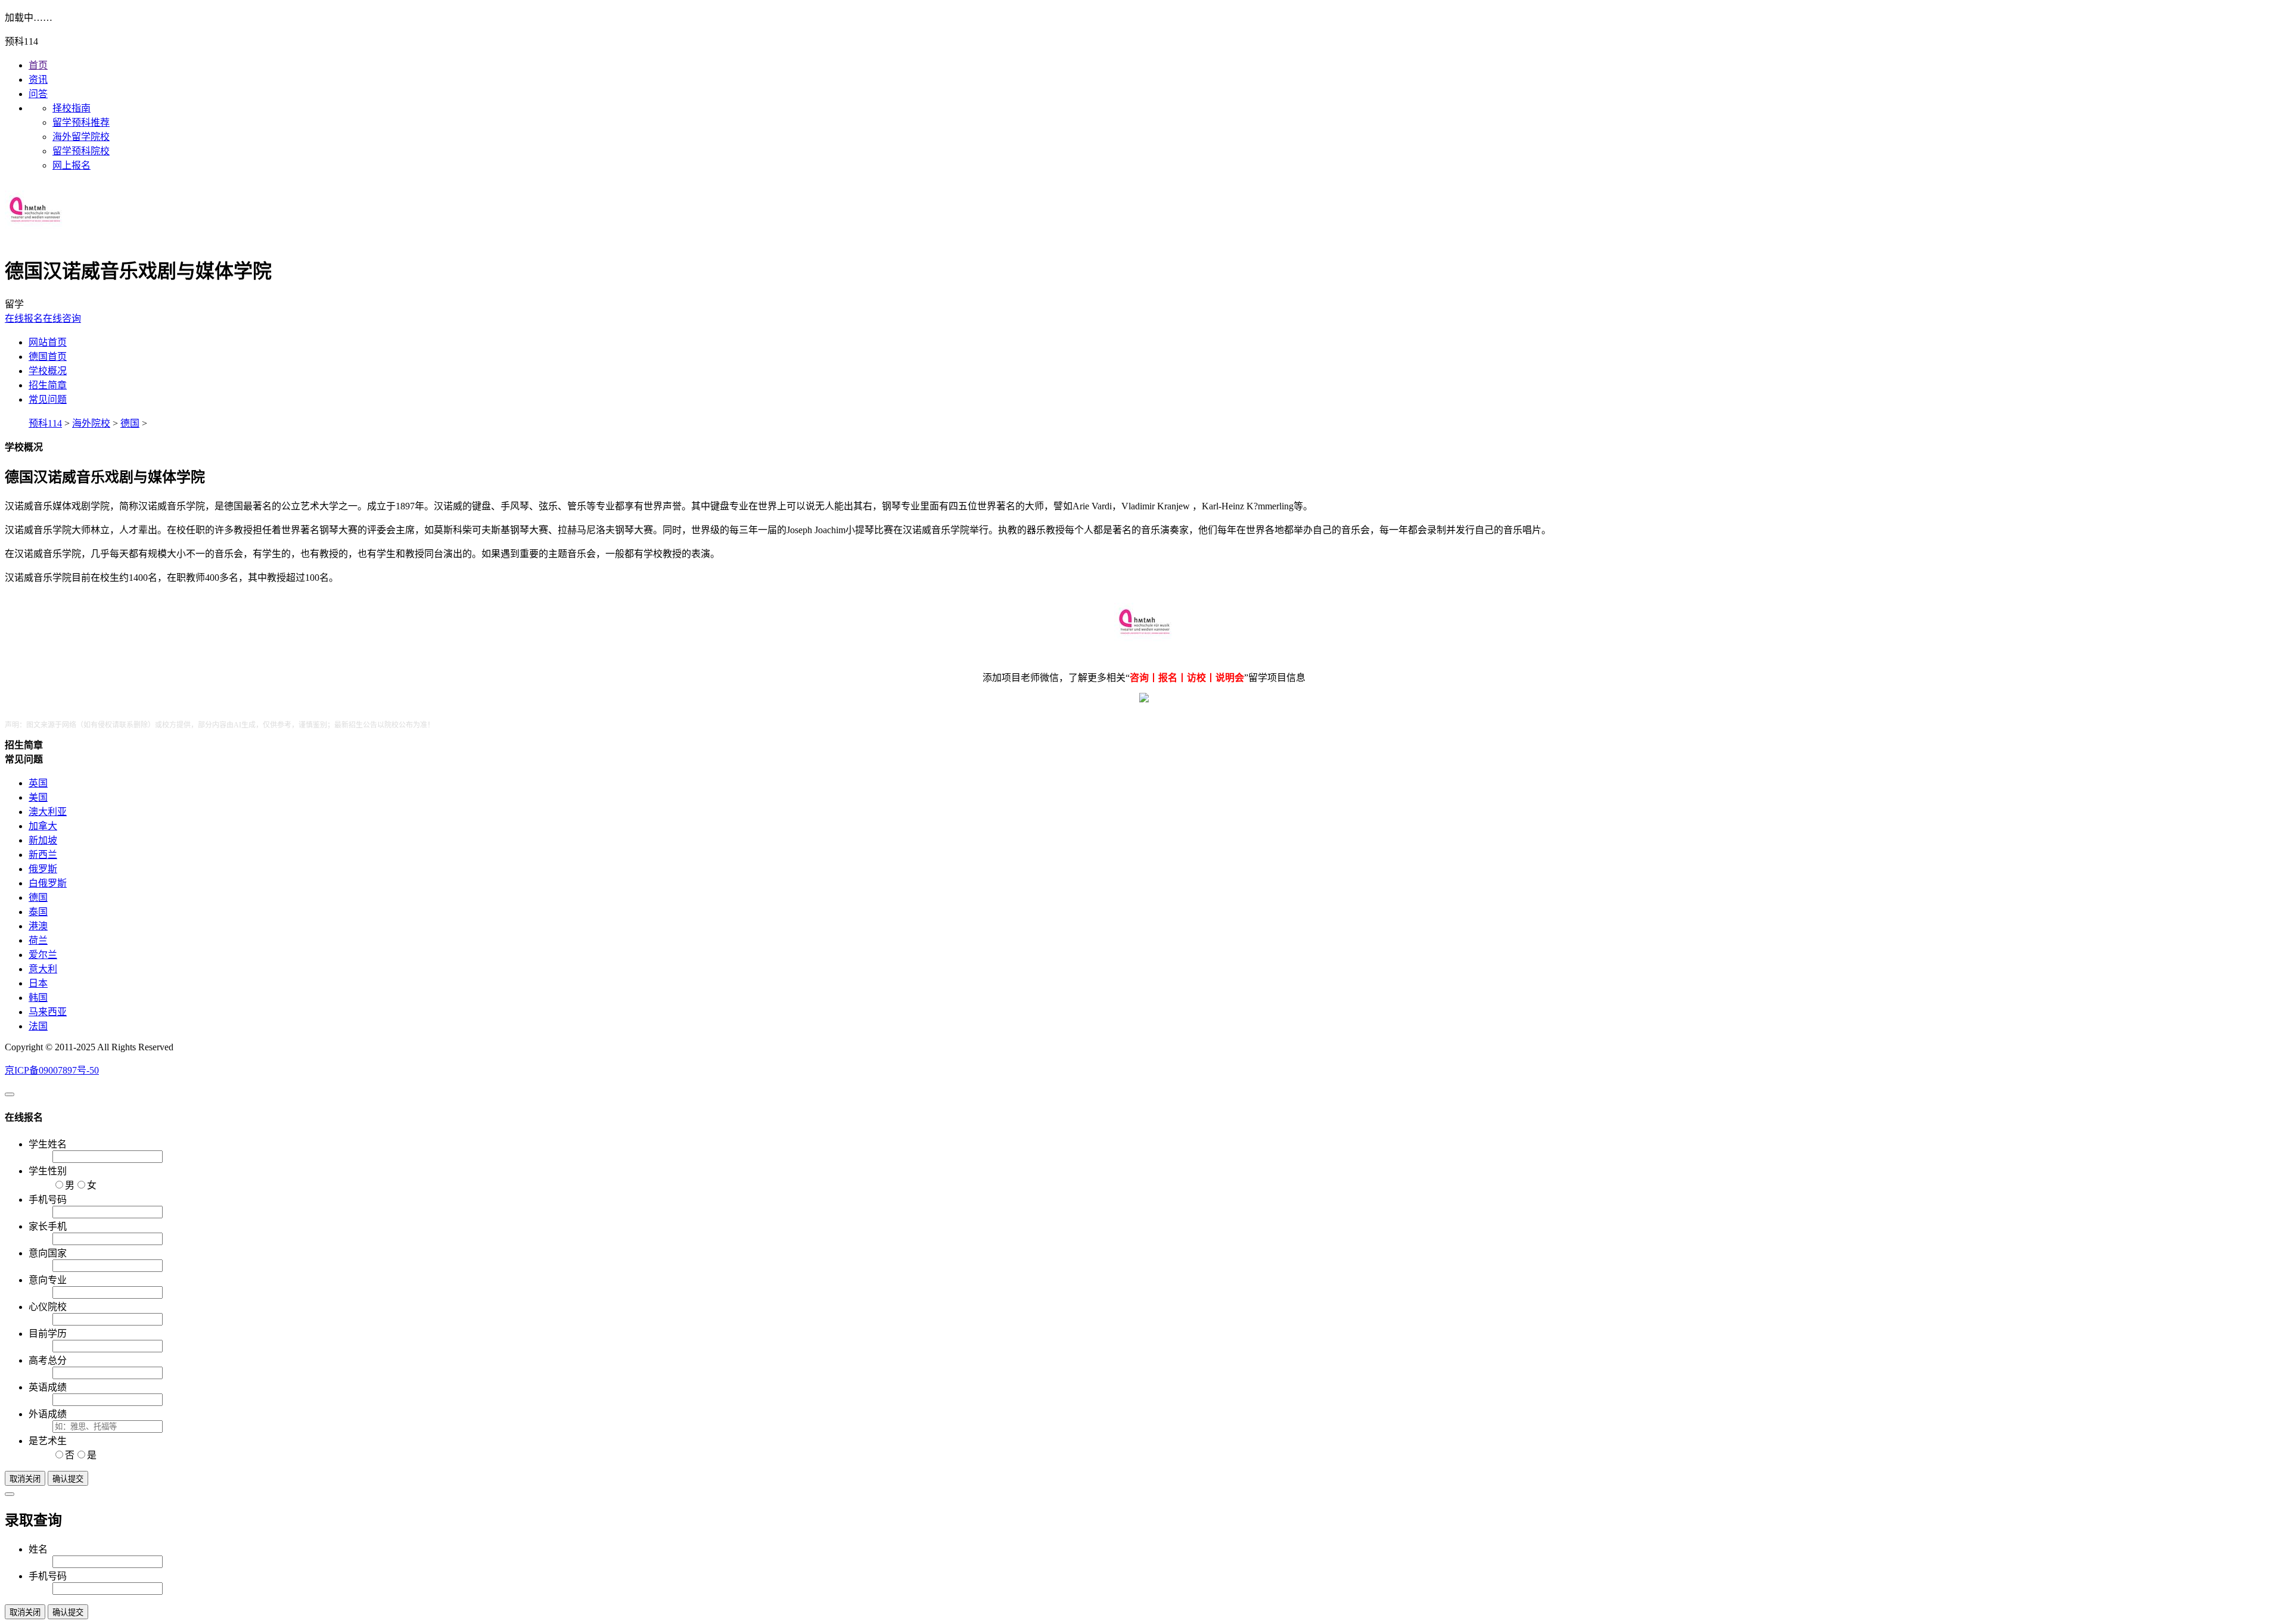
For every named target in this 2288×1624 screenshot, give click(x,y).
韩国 (38, 998)
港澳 (38, 926)
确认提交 (68, 1479)
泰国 (38, 912)
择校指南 (71, 108)
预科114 (45, 423)
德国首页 (48, 357)
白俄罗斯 (48, 883)
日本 (38, 983)
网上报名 (71, 165)
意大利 (43, 969)
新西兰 (43, 855)
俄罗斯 (43, 869)
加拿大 (43, 826)
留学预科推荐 (81, 122)
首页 (38, 65)
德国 (130, 423)
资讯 (38, 80)
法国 (38, 1026)
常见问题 (48, 399)
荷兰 (38, 940)
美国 (38, 797)
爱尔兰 (43, 955)
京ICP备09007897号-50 (52, 1070)
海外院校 (91, 423)
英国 (38, 783)
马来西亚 (48, 1012)
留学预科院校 (81, 151)
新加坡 (43, 840)
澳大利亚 (48, 812)
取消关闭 (25, 1479)
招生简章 (48, 385)
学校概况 (48, 371)
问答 (38, 94)
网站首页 (48, 342)
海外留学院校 (81, 137)
